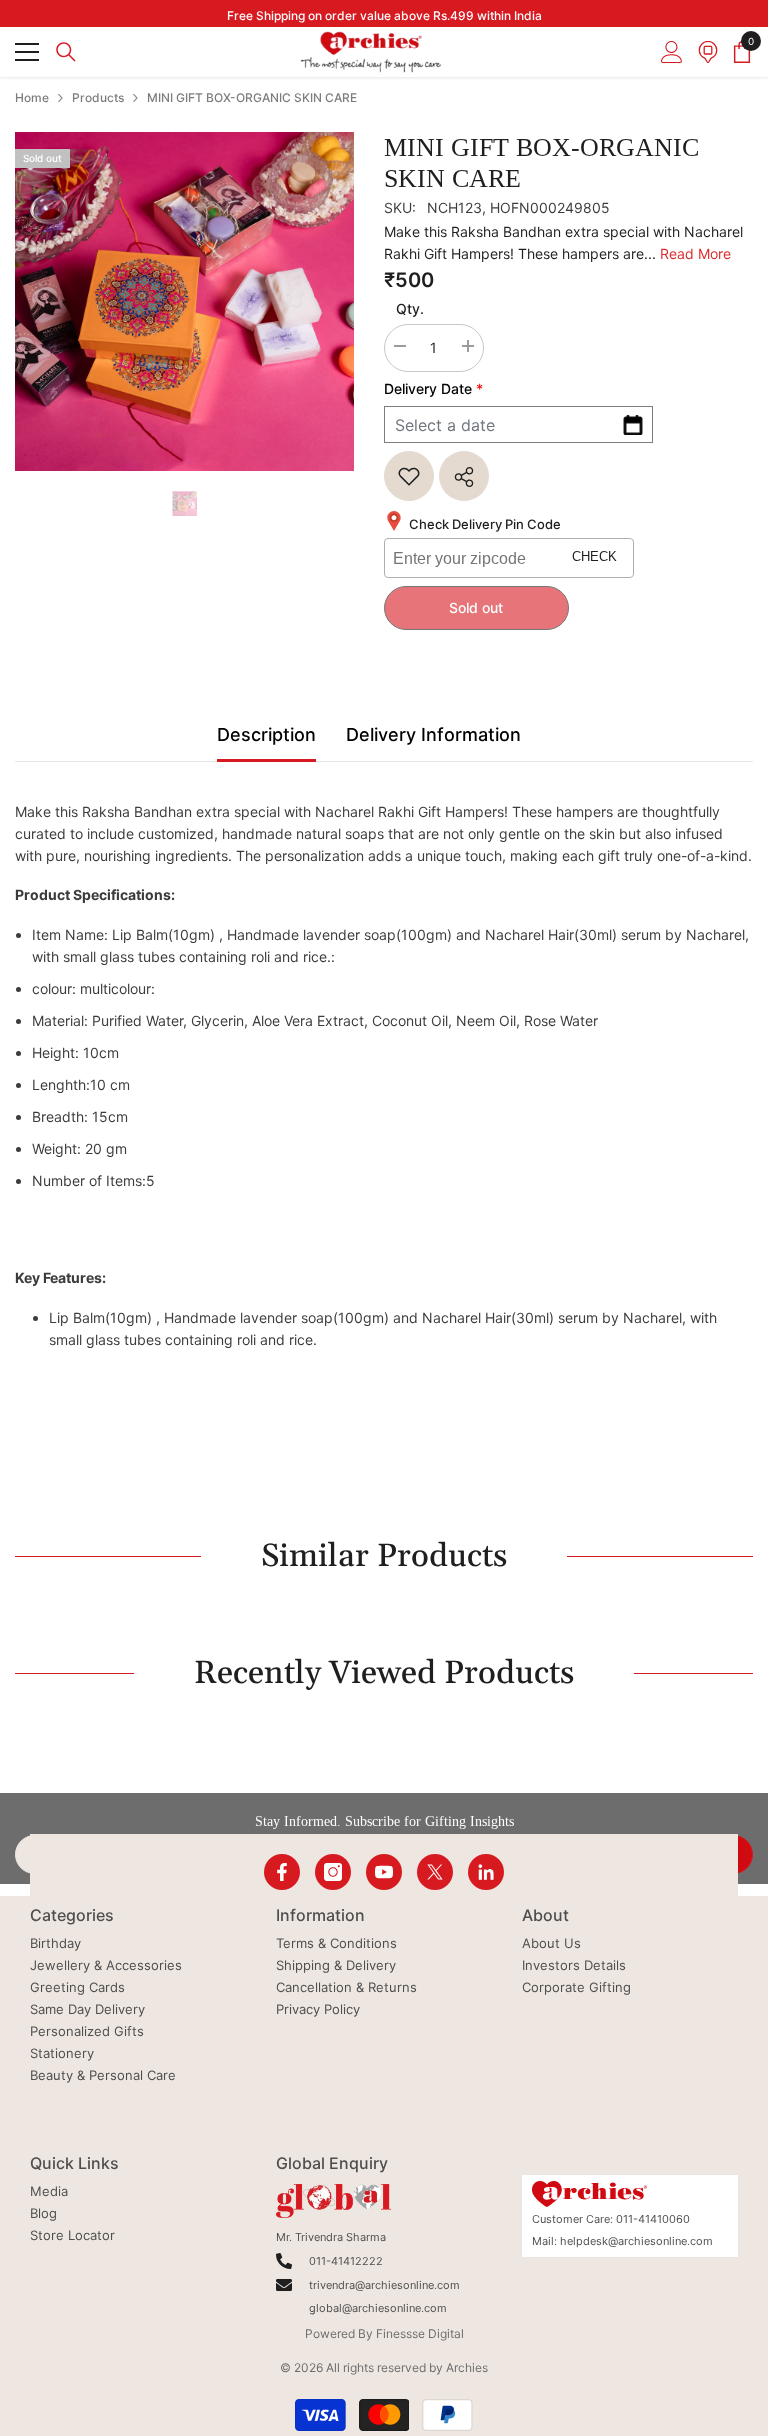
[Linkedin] (486, 1872)
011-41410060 (653, 2219)
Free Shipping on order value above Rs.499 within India (384, 15)
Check (594, 557)
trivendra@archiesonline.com (384, 2285)
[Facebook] (282, 1872)
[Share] (464, 476)
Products (98, 97)
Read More (695, 253)
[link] (409, 476)
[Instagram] (333, 1872)
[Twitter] (435, 1872)
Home (32, 97)
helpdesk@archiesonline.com (636, 2241)
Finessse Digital (420, 2333)
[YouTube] (384, 1872)
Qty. (410, 308)
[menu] (27, 52)
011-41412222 (346, 2261)
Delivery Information (433, 734)
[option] (184, 301)
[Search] (66, 52)
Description (266, 734)
